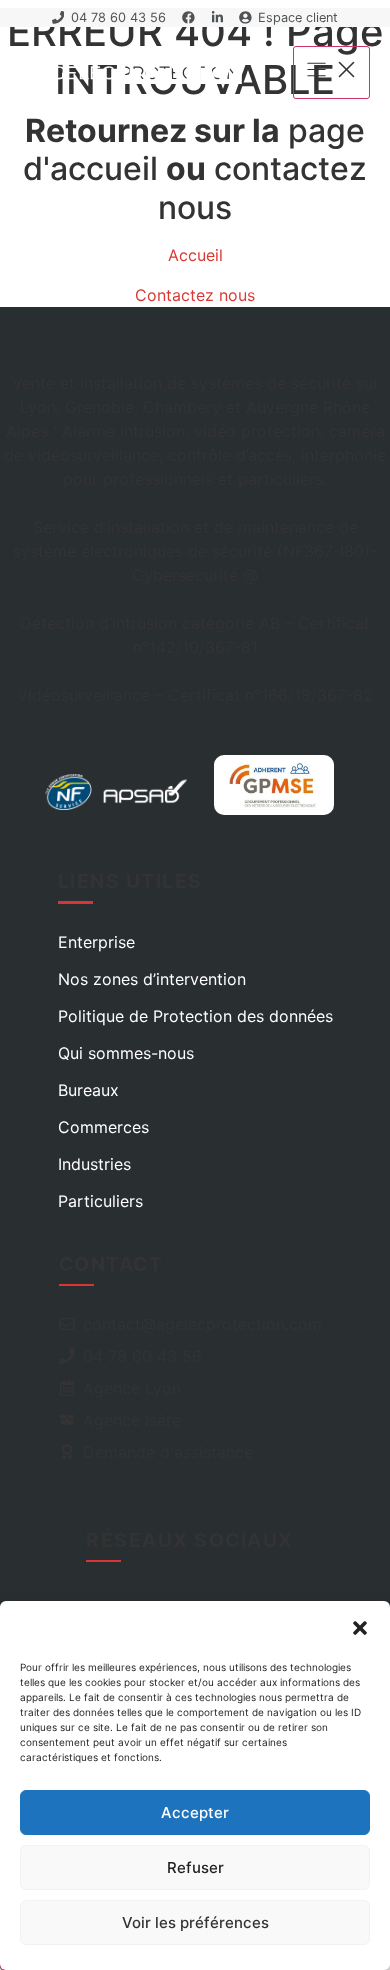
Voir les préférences (195, 1922)
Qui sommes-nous (126, 1053)
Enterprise (96, 942)
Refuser (195, 1867)
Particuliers (100, 1201)
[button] (360, 1628)
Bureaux (88, 1090)
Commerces (103, 1127)
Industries (94, 1164)
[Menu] (331, 72)
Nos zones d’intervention (152, 979)
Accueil (195, 255)
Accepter (195, 1812)
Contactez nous (195, 295)
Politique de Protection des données (195, 1016)
